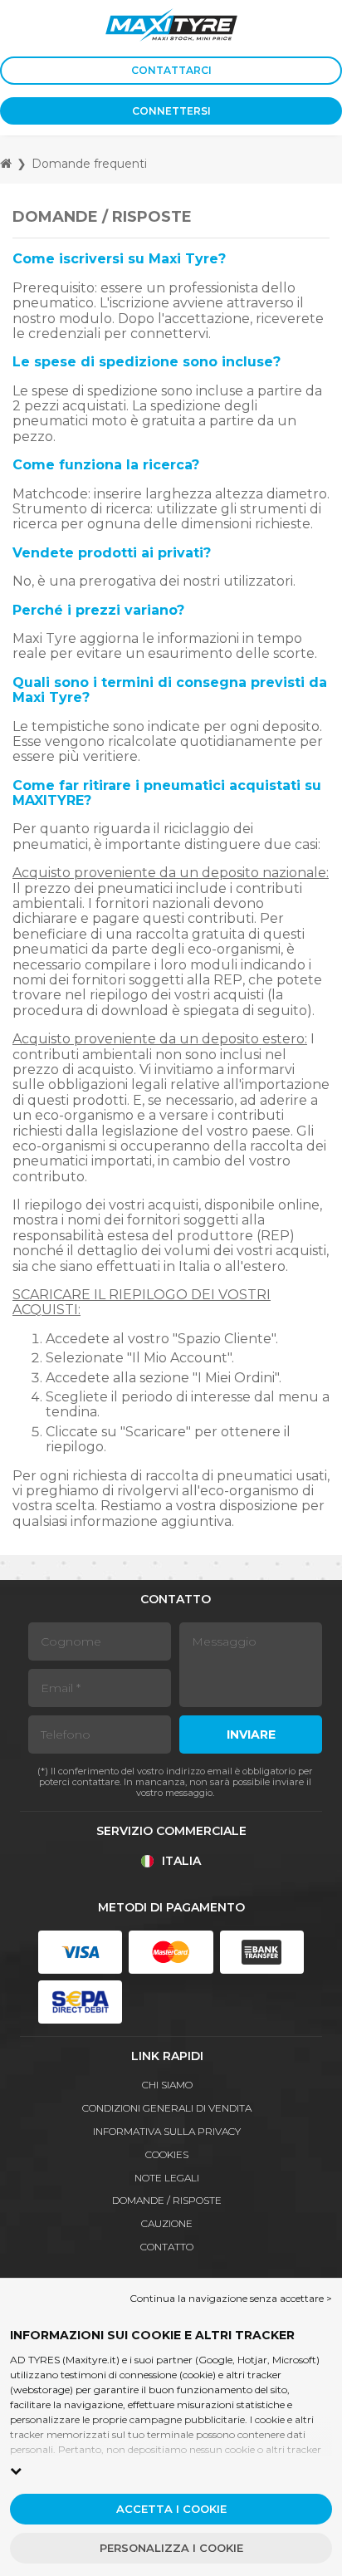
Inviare (251, 1735)
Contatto (167, 2247)
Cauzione (167, 2223)
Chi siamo (167, 2085)
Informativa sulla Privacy (167, 2131)
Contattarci (171, 70)
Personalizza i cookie (171, 2548)
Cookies (167, 2154)
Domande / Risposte (167, 2200)
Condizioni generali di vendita (167, 2108)
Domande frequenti (89, 164)
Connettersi (171, 111)
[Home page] (6, 163)
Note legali (167, 2178)
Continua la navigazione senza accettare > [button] (231, 2298)
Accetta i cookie (171, 2509)
